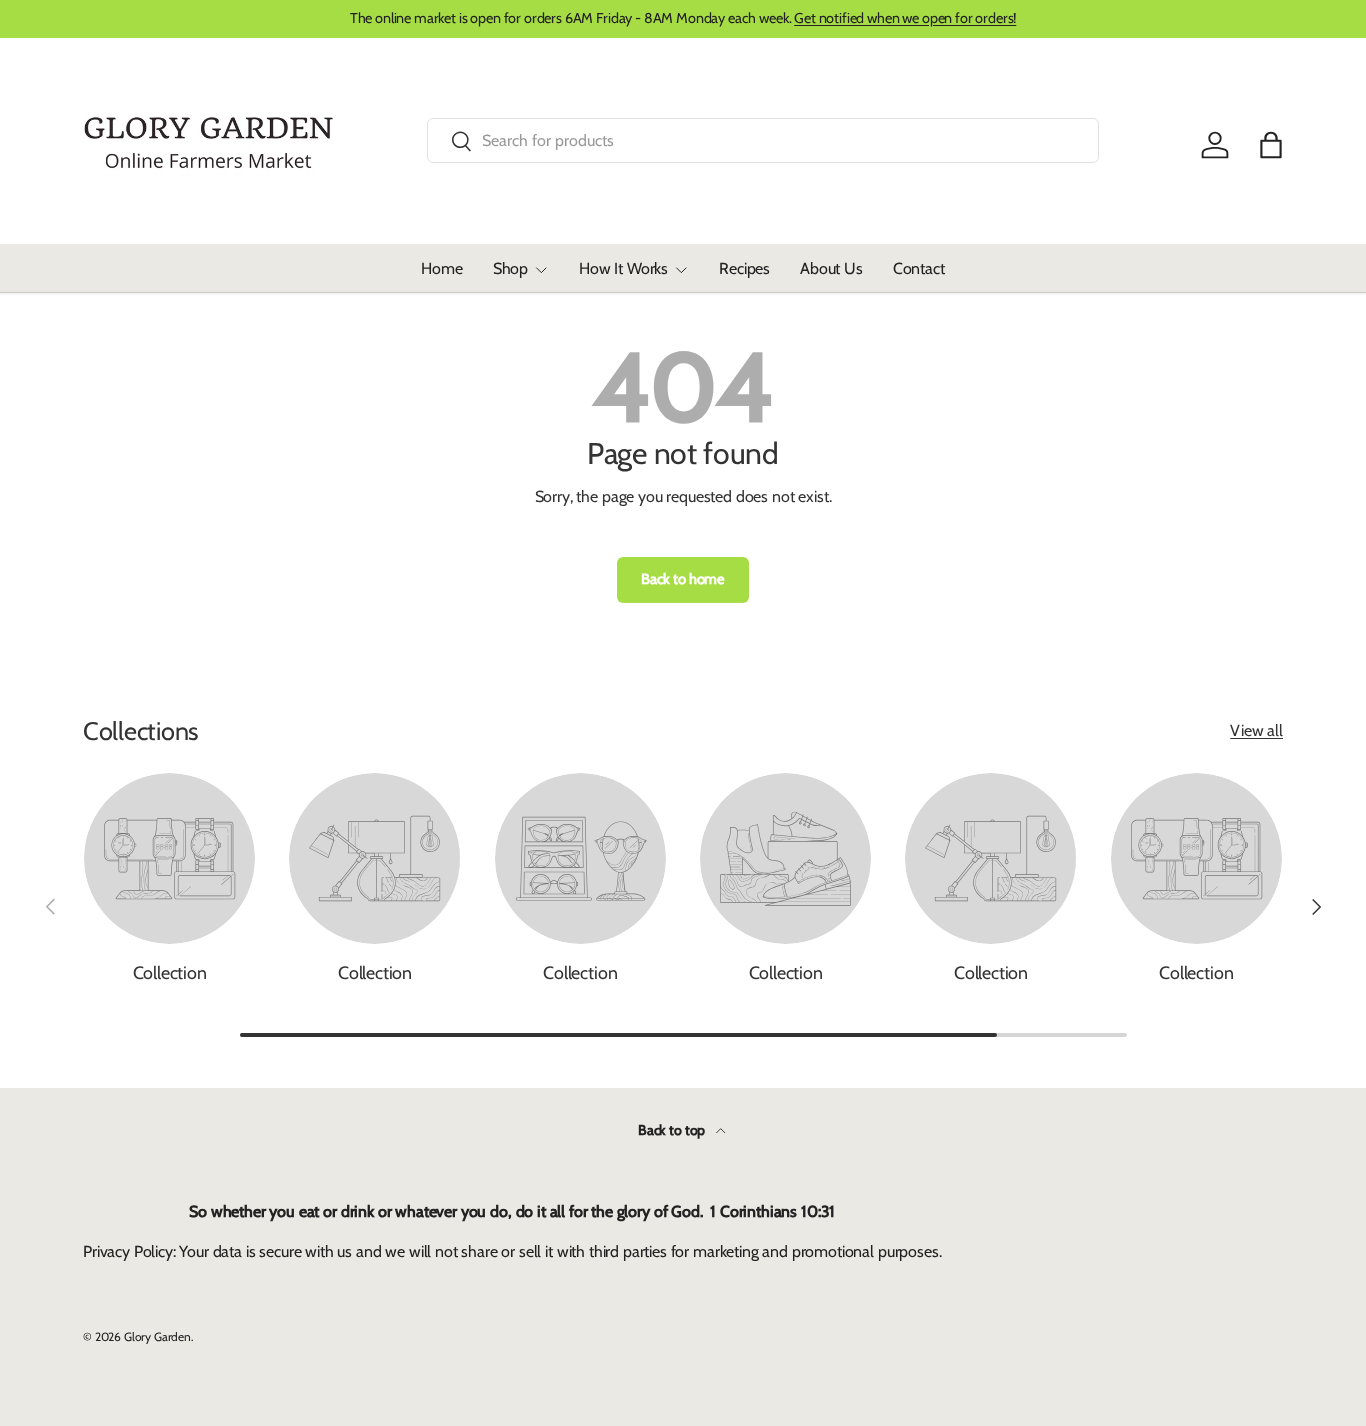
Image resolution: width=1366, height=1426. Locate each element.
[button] (1271, 145)
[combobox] (763, 140)
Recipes (744, 268)
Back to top (673, 1130)
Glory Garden (157, 1336)
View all (1256, 730)
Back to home (683, 579)
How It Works (623, 268)
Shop (510, 268)
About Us (831, 268)
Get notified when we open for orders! (905, 18)
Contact (919, 268)
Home (441, 268)
